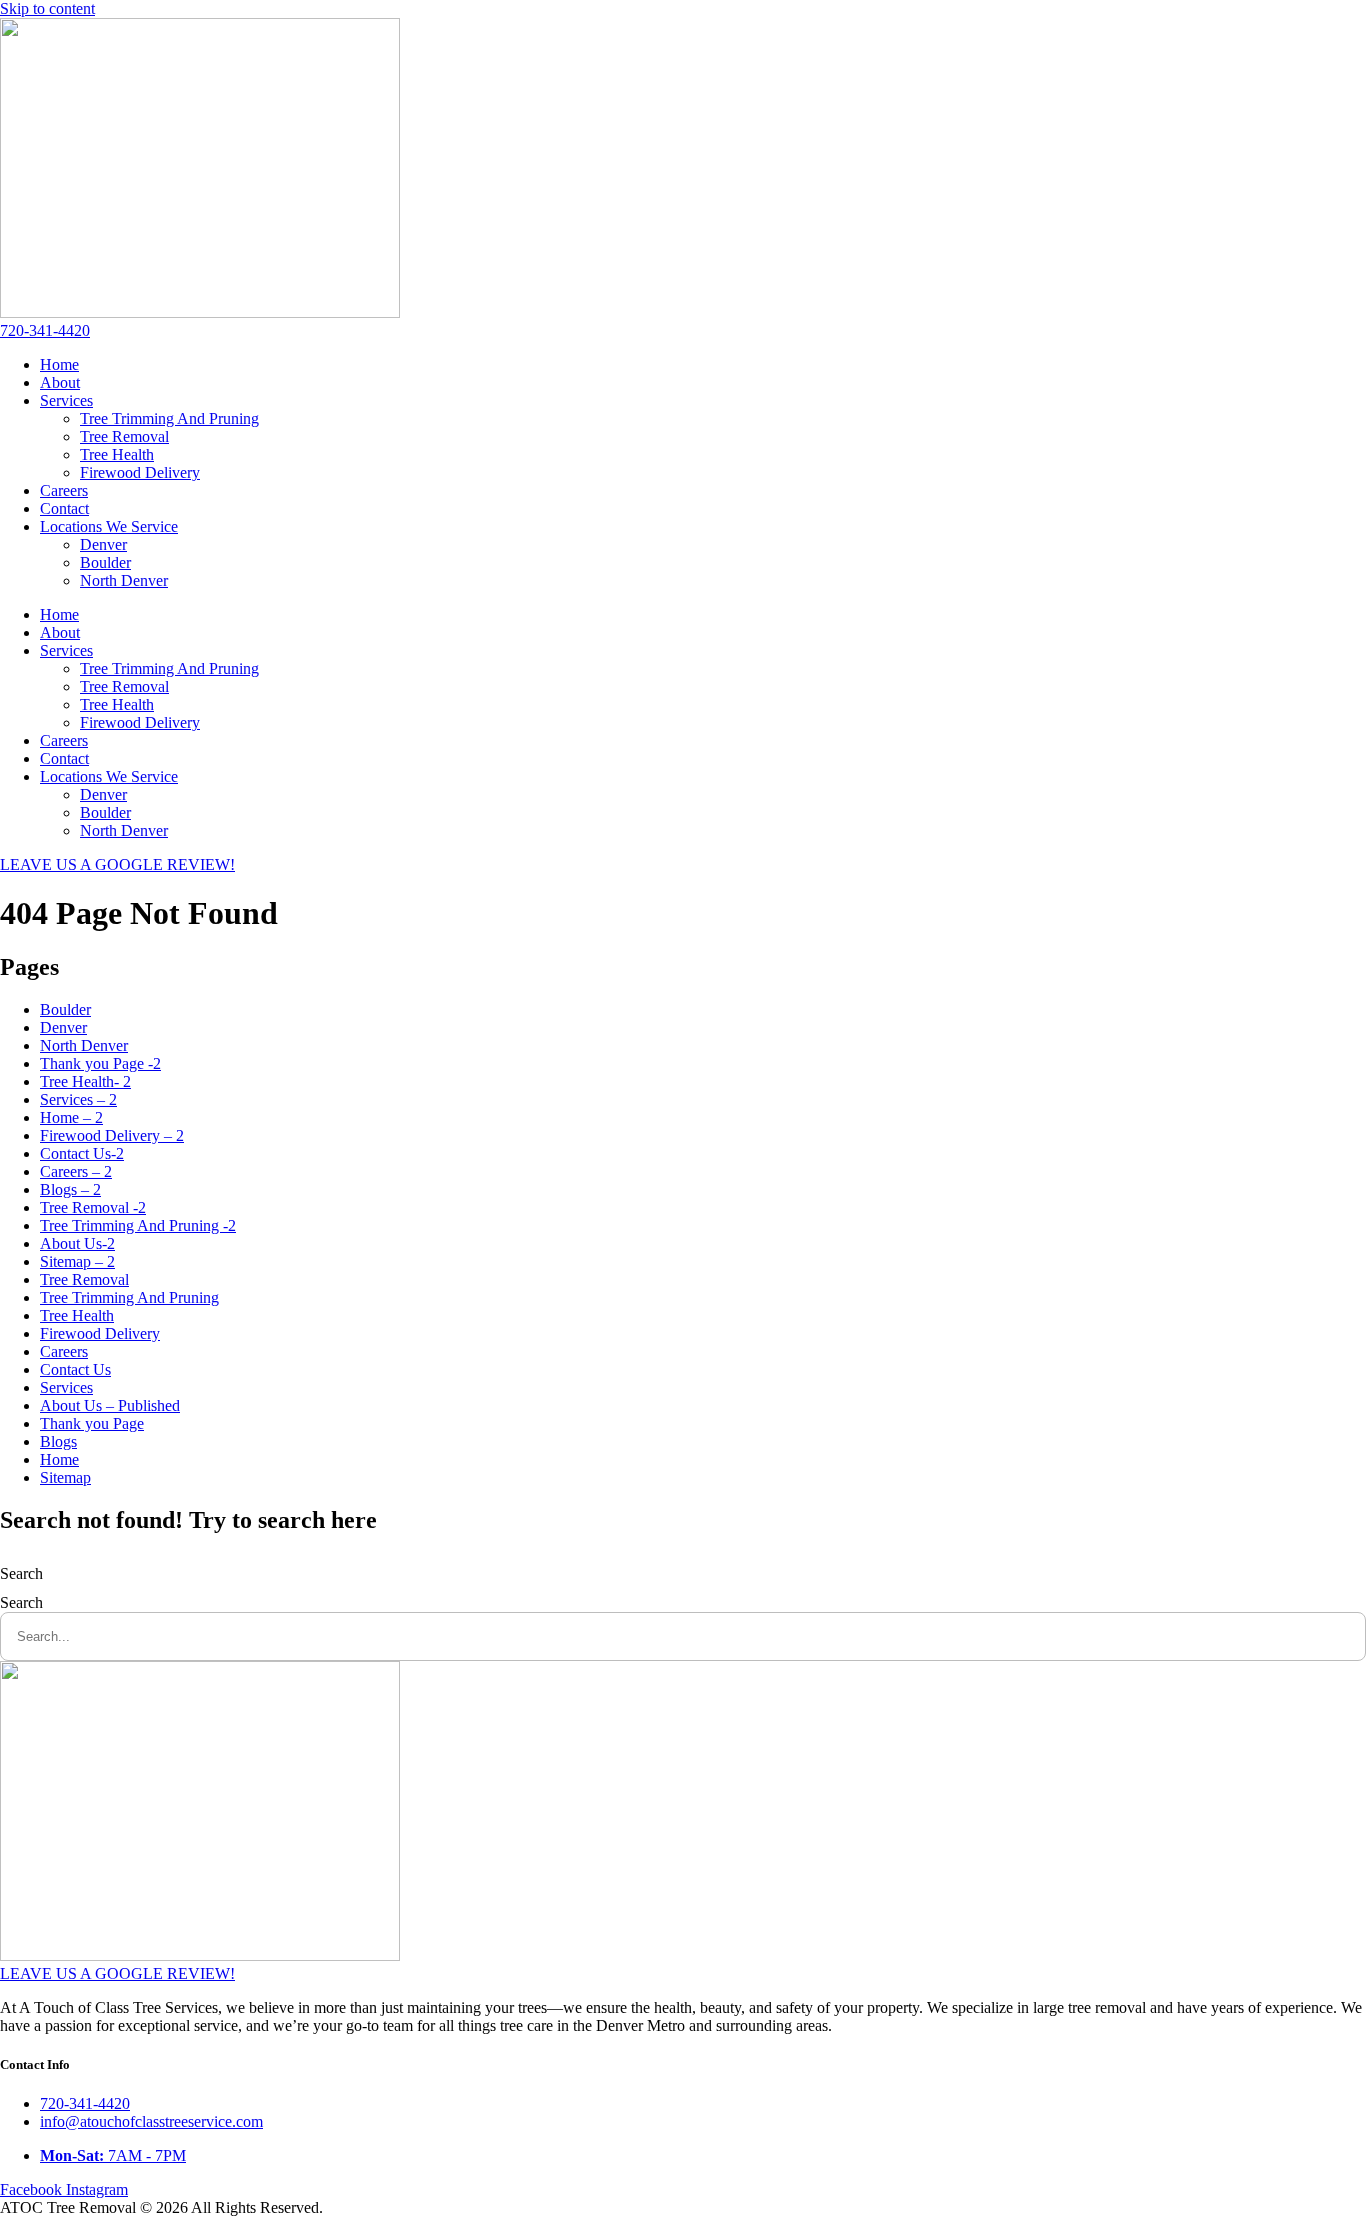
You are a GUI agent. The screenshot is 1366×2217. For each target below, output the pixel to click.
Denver (103, 544)
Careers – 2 (76, 1171)
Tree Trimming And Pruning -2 (138, 1225)
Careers (64, 490)
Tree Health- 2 (85, 1081)
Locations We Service (109, 526)
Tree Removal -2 (93, 1207)
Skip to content (47, 8)
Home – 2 (71, 1117)
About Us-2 (77, 1243)
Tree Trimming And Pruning (169, 418)
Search (21, 1573)
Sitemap (65, 1477)
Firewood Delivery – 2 (112, 1135)
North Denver (124, 580)
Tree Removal (124, 436)
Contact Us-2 (82, 1153)
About (60, 382)
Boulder (105, 562)
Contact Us (75, 1369)
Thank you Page (92, 1423)
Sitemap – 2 (77, 1261)
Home (59, 364)
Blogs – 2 (70, 1189)
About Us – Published (110, 1405)
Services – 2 (78, 1099)
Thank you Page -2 (100, 1063)
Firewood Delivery (140, 472)
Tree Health (117, 454)
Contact (64, 508)
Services (66, 400)
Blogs (58, 1441)
